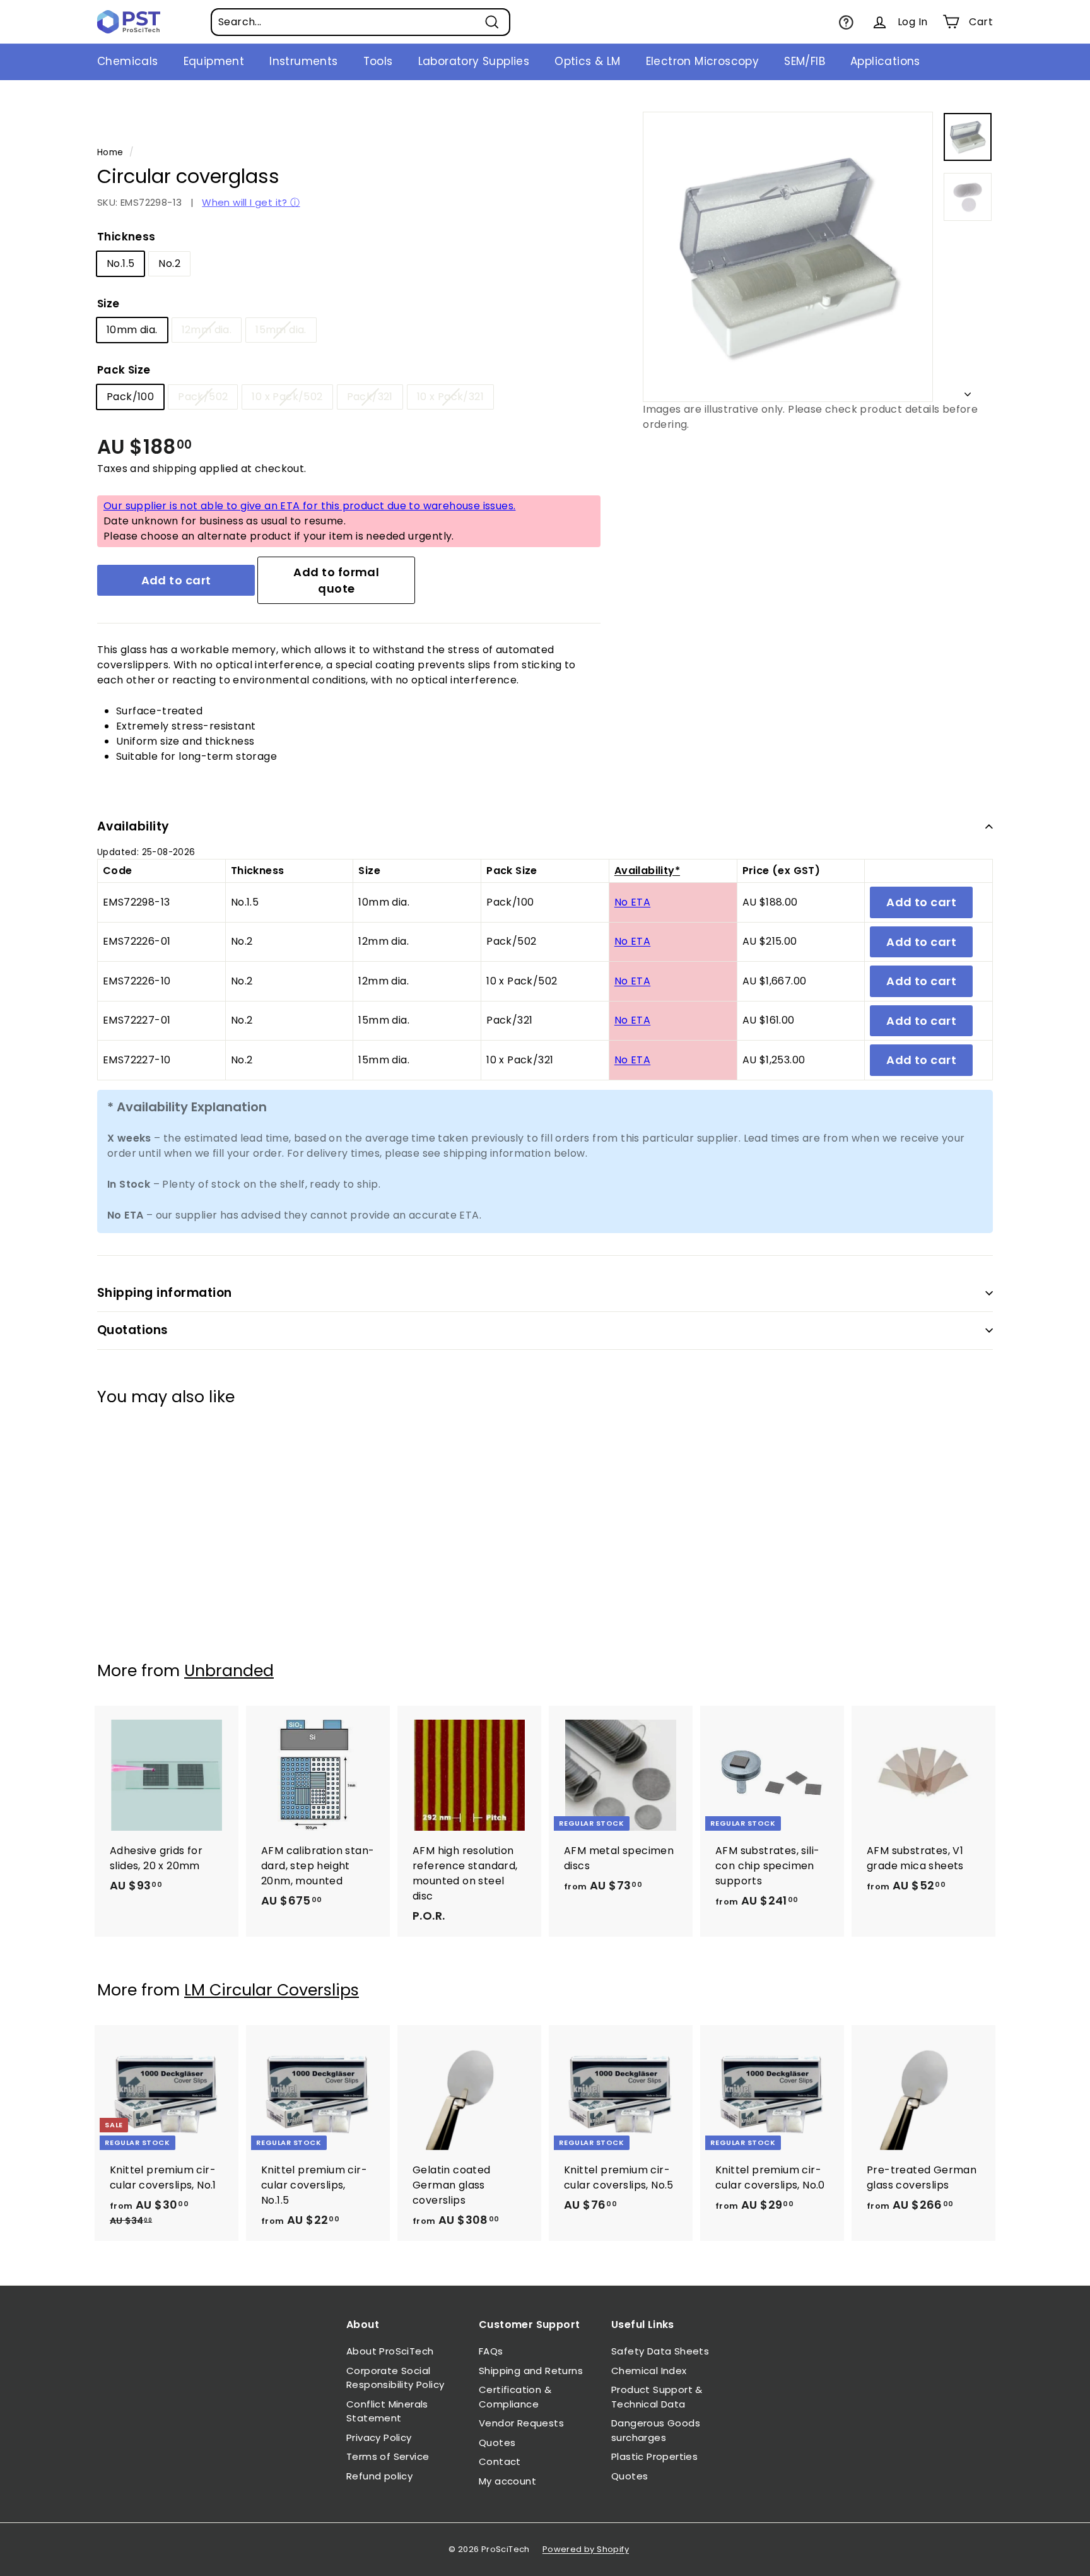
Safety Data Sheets (660, 2351)
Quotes (497, 2443)
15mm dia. (281, 330)
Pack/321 (370, 397)
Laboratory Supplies (474, 61)
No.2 (169, 263)
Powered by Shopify (586, 2549)
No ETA (632, 902)
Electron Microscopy (703, 61)
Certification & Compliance (515, 2397)
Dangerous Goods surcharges (656, 2430)
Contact (500, 2461)
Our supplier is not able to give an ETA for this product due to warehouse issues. (309, 506)
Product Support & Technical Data (657, 2397)
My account (507, 2481)
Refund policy (379, 2476)
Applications (885, 61)
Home (110, 152)
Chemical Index (649, 2371)
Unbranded (229, 1671)
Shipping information (165, 1293)
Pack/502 (203, 397)
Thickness (126, 237)
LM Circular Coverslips (272, 1990)
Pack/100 (130, 397)
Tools (378, 61)
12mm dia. (207, 330)
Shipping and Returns (531, 2371)
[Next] (968, 391)
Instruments (303, 61)
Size (108, 304)
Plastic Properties (654, 2456)
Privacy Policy (379, 2437)
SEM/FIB (805, 61)
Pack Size (124, 370)
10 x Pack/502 (287, 397)
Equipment (214, 61)
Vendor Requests (521, 2423)
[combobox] (360, 22)
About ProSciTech (390, 2351)
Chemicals (128, 61)
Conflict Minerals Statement (387, 2411)
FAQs (491, 2351)
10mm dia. (132, 330)
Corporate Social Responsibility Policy (395, 2378)
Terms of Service (388, 2456)
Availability (133, 826)
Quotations (133, 1330)
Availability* (647, 871)
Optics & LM (587, 61)
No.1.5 (120, 263)
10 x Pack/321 (450, 397)
